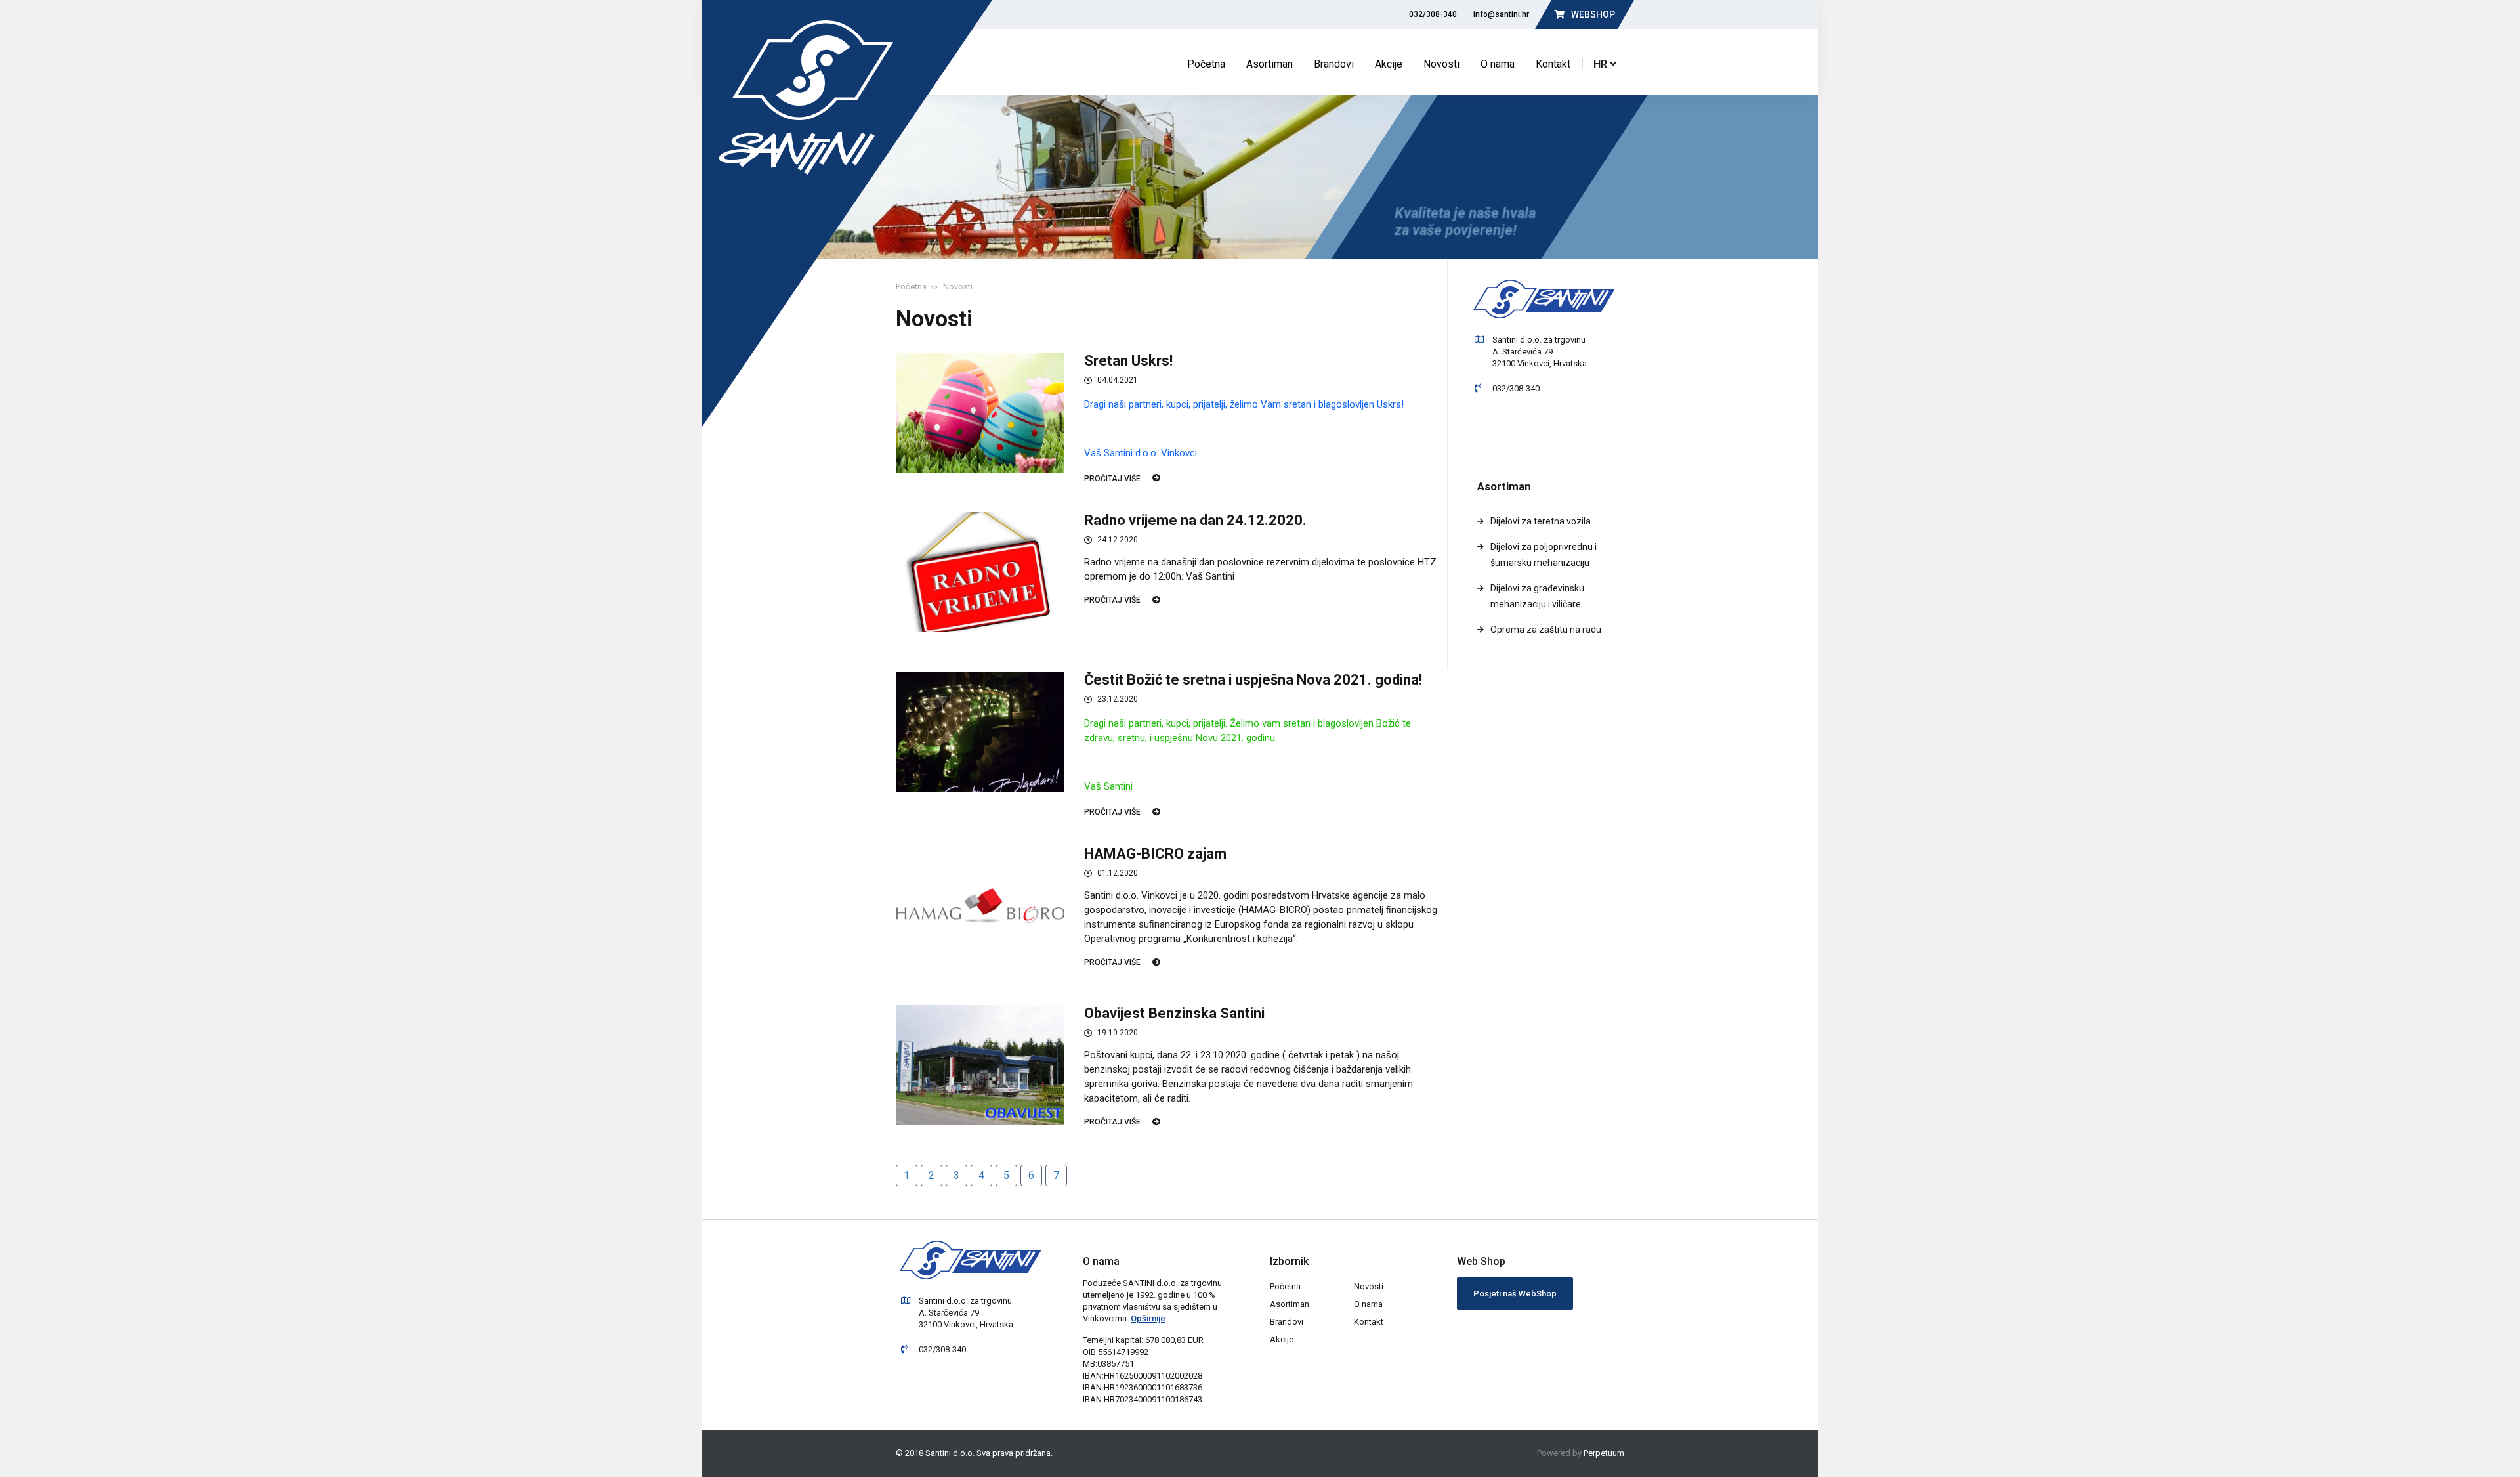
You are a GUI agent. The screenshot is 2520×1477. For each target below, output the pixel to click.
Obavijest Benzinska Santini (1174, 1013)
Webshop (1592, 14)
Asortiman (1270, 64)
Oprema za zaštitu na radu (1546, 630)
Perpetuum (1604, 1453)
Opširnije (1148, 1318)
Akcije (1389, 64)
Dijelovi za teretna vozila (1541, 521)
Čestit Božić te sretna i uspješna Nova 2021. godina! (1253, 680)
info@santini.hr (1499, 14)
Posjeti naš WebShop (1515, 1294)
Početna (1206, 64)
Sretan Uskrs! (1128, 361)
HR (1602, 64)
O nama (1498, 64)
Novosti (1441, 64)
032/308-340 (1431, 14)
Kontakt (1553, 64)
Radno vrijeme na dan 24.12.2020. (1195, 520)
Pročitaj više (1112, 479)
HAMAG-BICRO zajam (1155, 854)
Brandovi (1334, 64)
